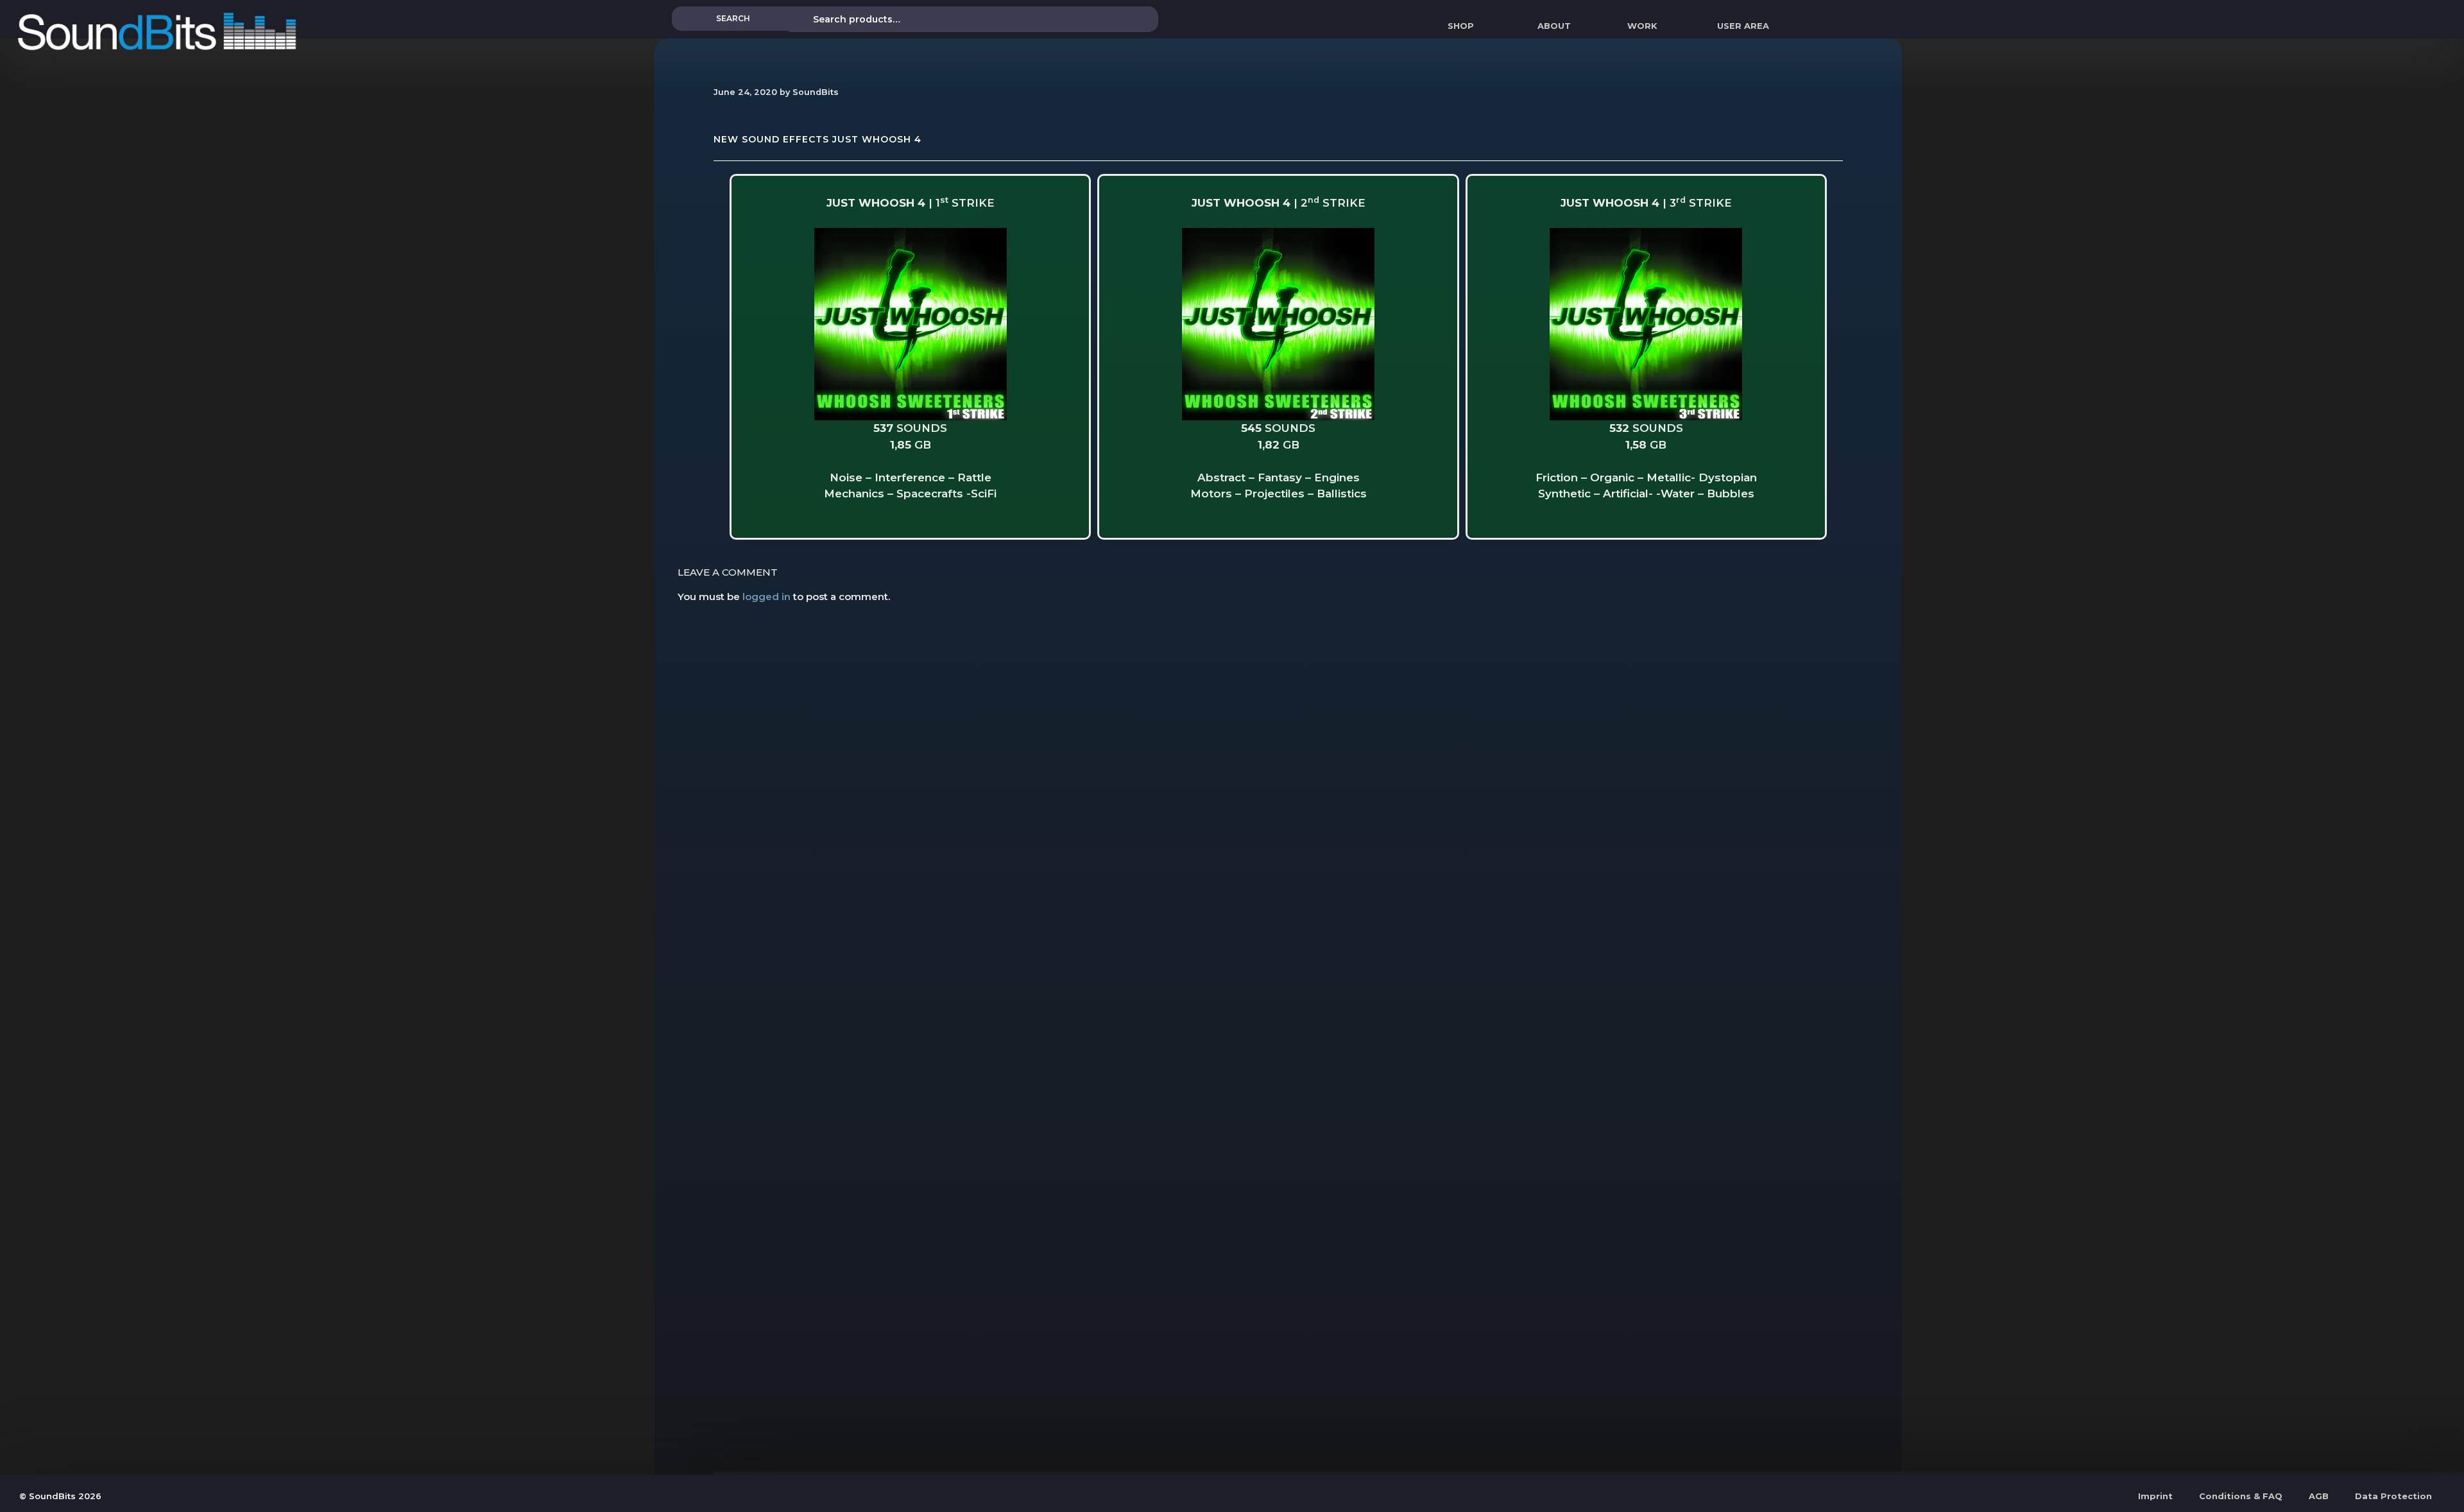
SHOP (1461, 26)
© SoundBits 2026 (60, 1496)
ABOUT (1554, 26)
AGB (2319, 1496)
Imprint (2155, 1496)
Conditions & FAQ (2241, 1496)
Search (733, 18)
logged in (766, 597)
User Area (1743, 26)
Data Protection (2393, 1496)
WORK (1642, 26)
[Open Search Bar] (1884, 26)
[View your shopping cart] (1797, 26)
